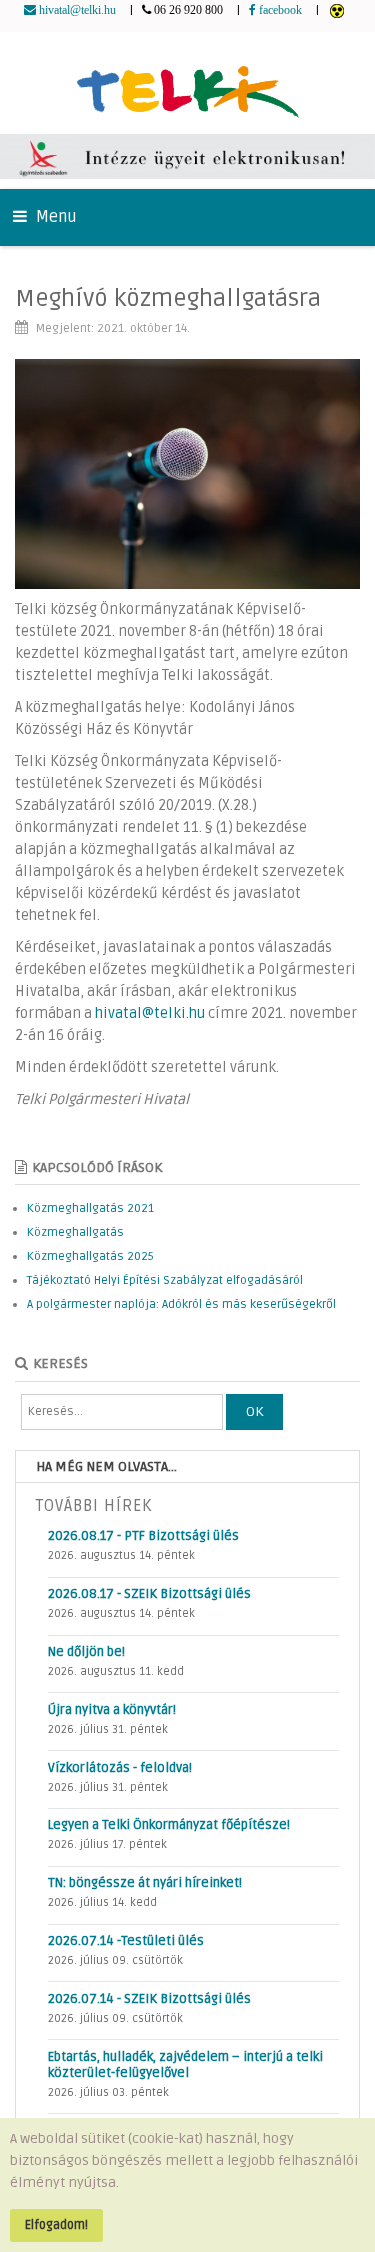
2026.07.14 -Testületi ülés (126, 1941)
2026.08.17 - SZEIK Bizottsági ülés (149, 1594)
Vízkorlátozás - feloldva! (120, 1768)
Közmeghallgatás (75, 1232)
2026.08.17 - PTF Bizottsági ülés (143, 1536)
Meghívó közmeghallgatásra (168, 298)
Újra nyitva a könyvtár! (112, 1710)
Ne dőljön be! (86, 1652)
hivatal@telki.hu (150, 1013)
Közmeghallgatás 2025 (90, 1256)
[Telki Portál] (187, 82)
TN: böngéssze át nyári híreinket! (145, 1883)
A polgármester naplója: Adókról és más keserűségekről (181, 1304)
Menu (54, 217)
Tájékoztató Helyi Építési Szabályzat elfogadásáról (165, 1280)
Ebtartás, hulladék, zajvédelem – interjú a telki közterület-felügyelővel (185, 2065)
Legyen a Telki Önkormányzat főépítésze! (169, 1825)
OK (254, 1411)
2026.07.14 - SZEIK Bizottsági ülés (149, 1999)
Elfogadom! (56, 2225)
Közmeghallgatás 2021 (90, 1208)
